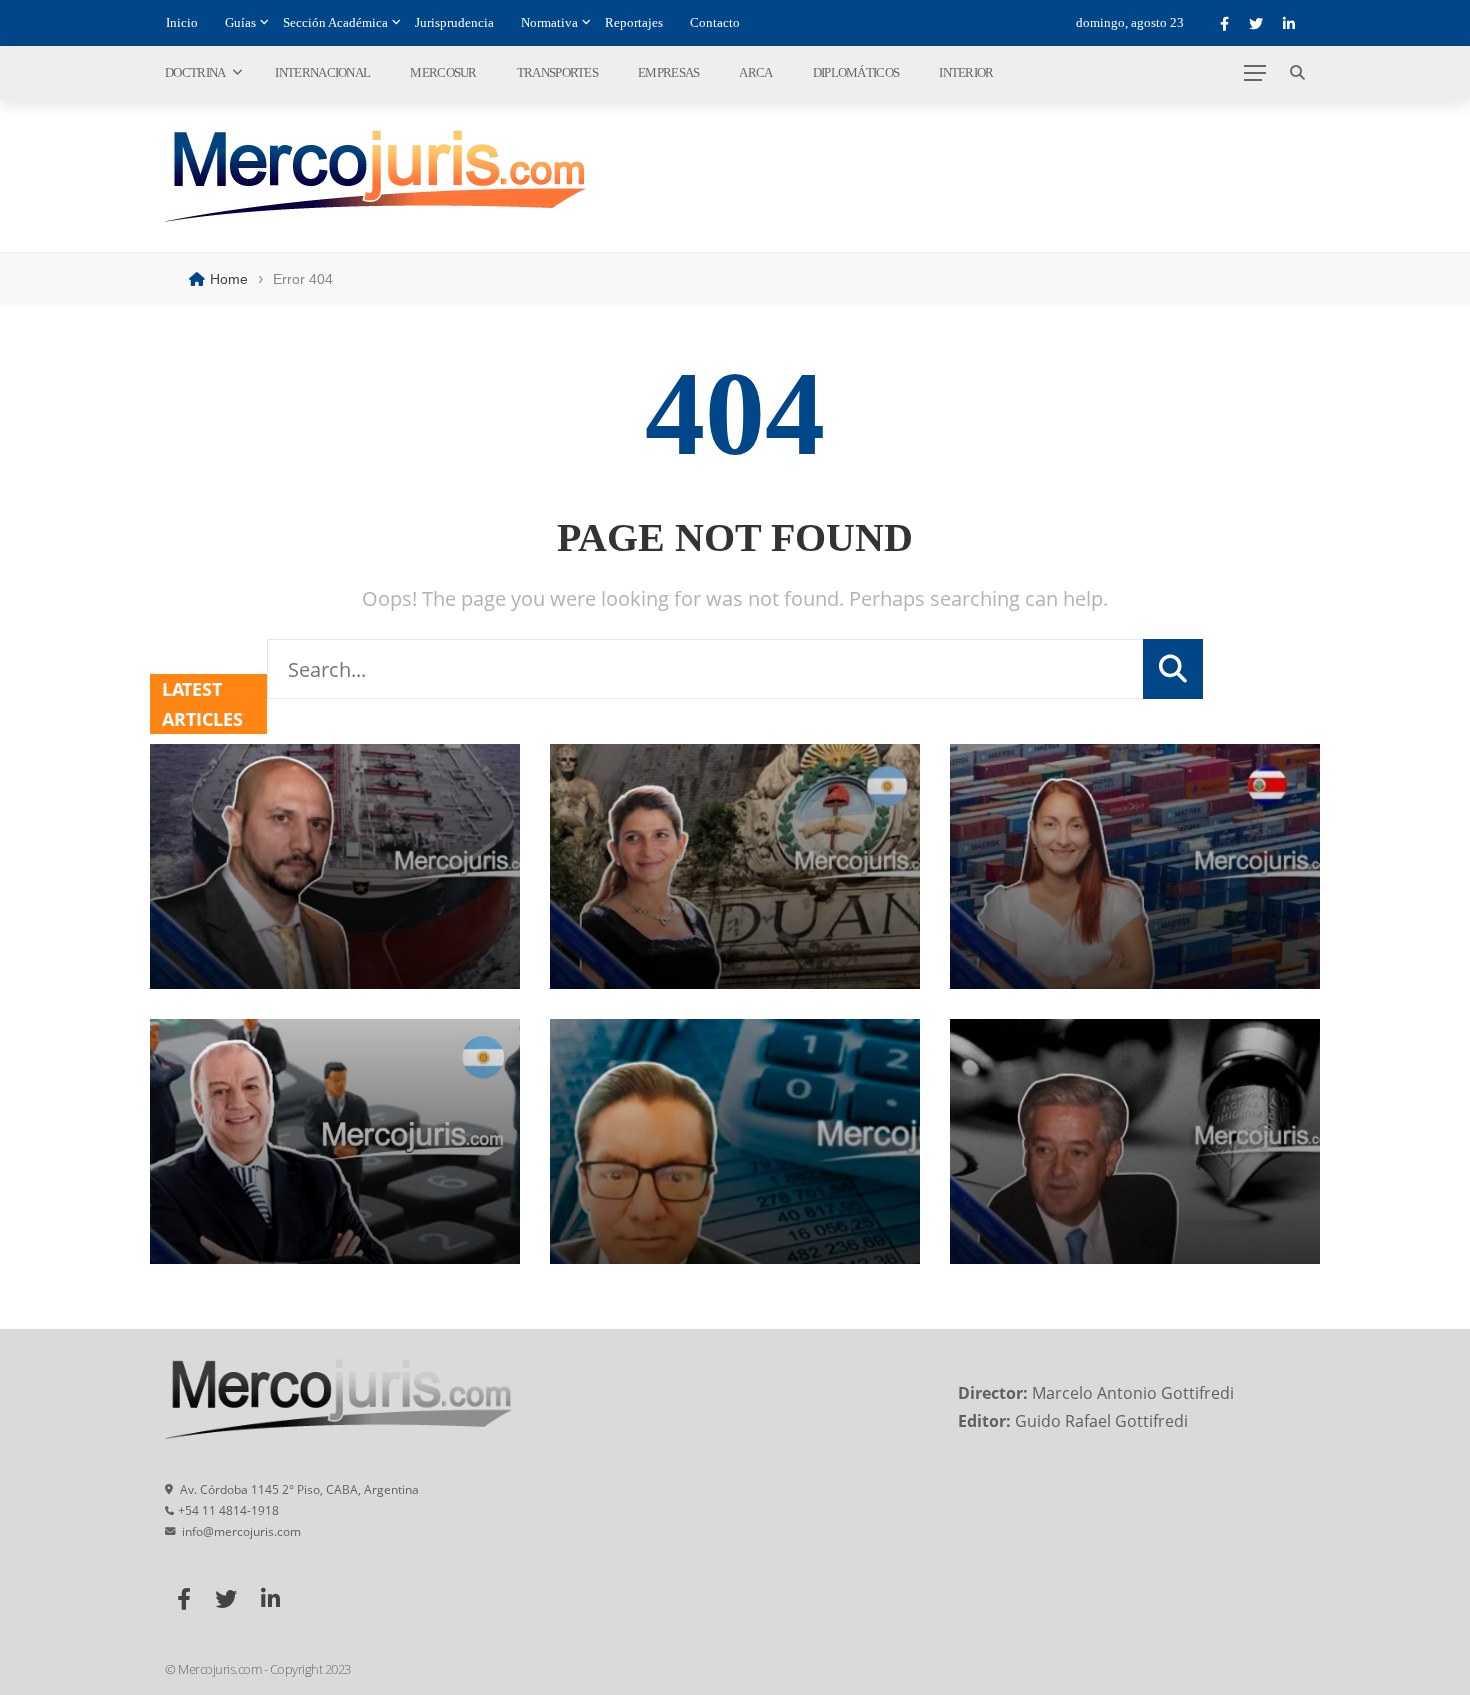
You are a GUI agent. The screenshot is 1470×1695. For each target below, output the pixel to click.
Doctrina (195, 72)
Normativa (549, 22)
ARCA (755, 72)
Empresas (668, 72)
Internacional (322, 72)
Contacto (715, 22)
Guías (240, 22)
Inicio (182, 22)
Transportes (557, 72)
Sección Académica (335, 22)
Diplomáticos (856, 72)
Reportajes (634, 22)
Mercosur (443, 72)
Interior (966, 72)
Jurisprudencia (454, 22)
